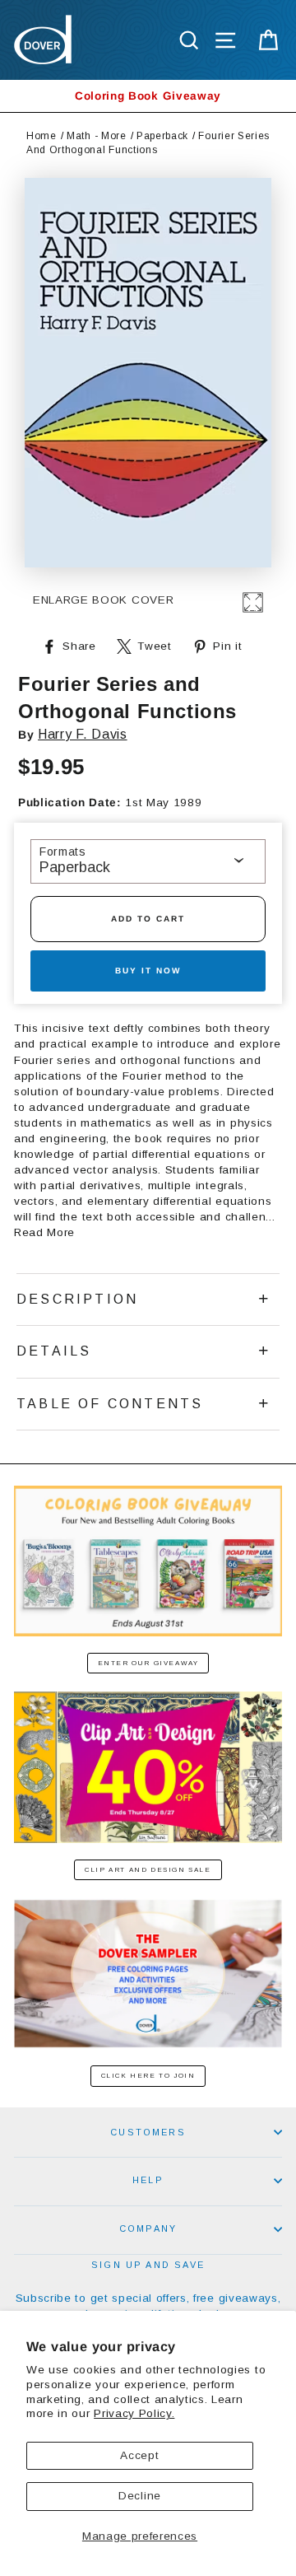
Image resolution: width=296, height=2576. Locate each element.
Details (54, 1351)
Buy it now (148, 971)
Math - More (96, 136)
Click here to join (148, 2076)
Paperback (162, 136)
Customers (148, 2132)
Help (148, 2180)
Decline (140, 2496)
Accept (139, 2455)
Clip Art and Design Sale (148, 1870)
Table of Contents (110, 1404)
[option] (148, 96)
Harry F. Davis (83, 734)
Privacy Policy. (134, 2413)
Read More (44, 1232)
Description (77, 1299)
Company (148, 2228)
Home (42, 136)
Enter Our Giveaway (148, 1663)
